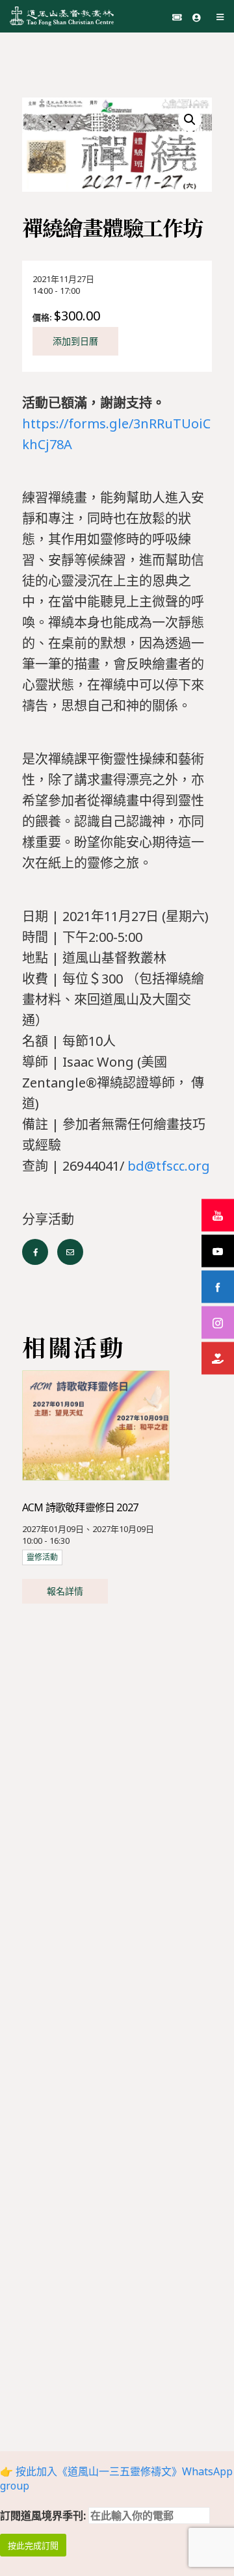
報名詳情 (65, 1591)
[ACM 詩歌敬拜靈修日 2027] (96, 1425)
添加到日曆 (75, 341)
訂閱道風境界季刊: (44, 2516)
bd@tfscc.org (169, 1166)
